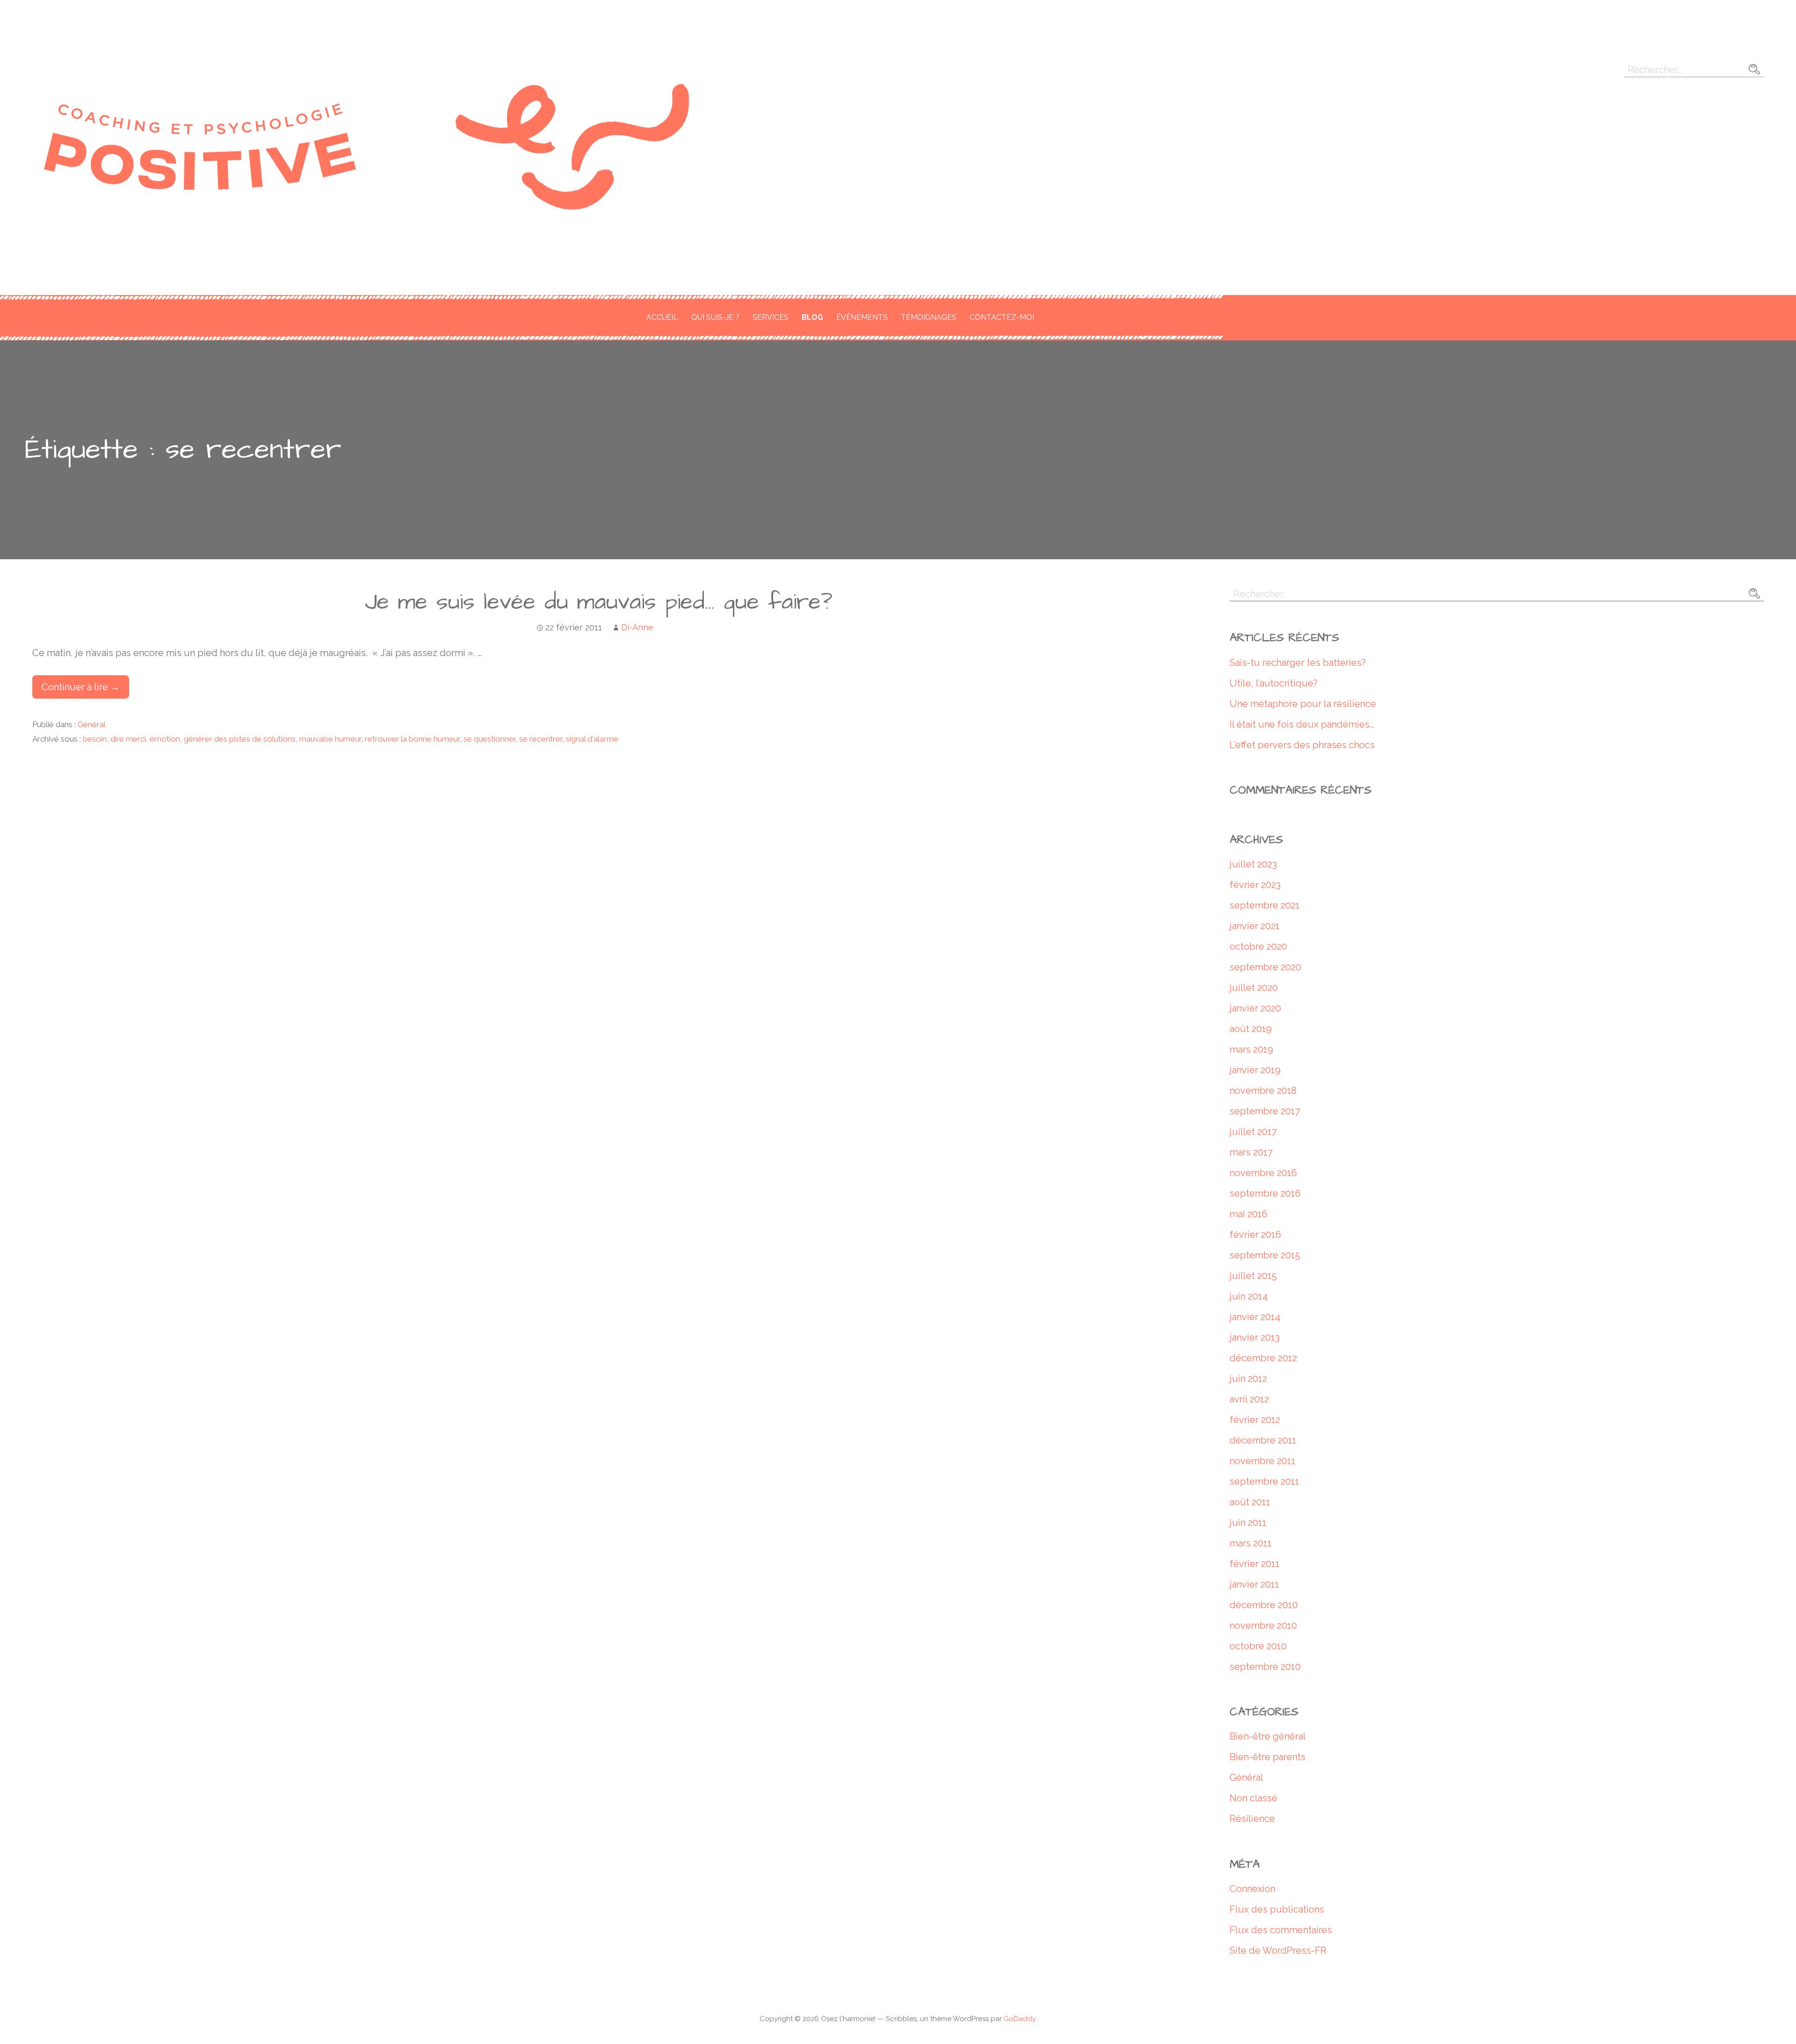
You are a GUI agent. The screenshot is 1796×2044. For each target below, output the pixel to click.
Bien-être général (1268, 1736)
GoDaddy (1020, 2019)
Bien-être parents (1267, 1757)
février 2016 (1255, 1235)
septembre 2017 (1265, 1111)
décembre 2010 (1264, 1605)
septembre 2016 (1265, 1193)
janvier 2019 (1255, 1070)
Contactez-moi (1002, 317)
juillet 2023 (1253, 864)
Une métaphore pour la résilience (1303, 704)
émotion (165, 739)
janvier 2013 (1255, 1337)
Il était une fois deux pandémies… (1302, 724)
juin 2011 (1248, 1523)
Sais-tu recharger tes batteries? (1298, 663)
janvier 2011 (1254, 1584)
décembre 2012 (1263, 1358)
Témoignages (929, 317)
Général (92, 724)
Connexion (1253, 1889)
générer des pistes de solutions (240, 739)
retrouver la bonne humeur (412, 739)
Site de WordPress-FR (1278, 1950)
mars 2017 (1251, 1152)
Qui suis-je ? (715, 317)
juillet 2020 (1254, 988)
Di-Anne (637, 627)
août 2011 (1250, 1502)
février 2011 (1255, 1564)
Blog (812, 317)
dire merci (128, 739)
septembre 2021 (1265, 905)
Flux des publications (1277, 1909)
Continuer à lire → (81, 687)
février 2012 (1255, 1420)
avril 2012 (1249, 1399)
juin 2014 (1249, 1296)
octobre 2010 (1258, 1646)
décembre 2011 (1263, 1440)
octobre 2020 (1258, 946)
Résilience (1252, 1819)
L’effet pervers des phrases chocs (1302, 745)
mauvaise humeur (330, 739)
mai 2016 (1249, 1214)
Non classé (1253, 1798)
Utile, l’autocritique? (1274, 683)
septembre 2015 (1265, 1255)
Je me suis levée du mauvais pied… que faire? (599, 602)
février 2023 (1255, 885)
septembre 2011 (1264, 1481)
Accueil (662, 317)
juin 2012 (1248, 1379)
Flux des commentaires (1281, 1930)
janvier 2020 (1255, 1008)
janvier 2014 (1255, 1317)
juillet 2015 (1253, 1276)
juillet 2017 (1253, 1132)
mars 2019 (1251, 1049)
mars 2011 (1251, 1543)
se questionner (489, 739)
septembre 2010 (1265, 1667)
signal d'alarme (592, 739)
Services (771, 317)
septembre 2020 (1265, 967)
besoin (95, 739)
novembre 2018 (1263, 1091)
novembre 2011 (1263, 1461)
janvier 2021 (1255, 926)
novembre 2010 (1263, 1625)
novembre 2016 (1263, 1173)
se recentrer (541, 739)
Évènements (862, 317)
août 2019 (1251, 1029)
